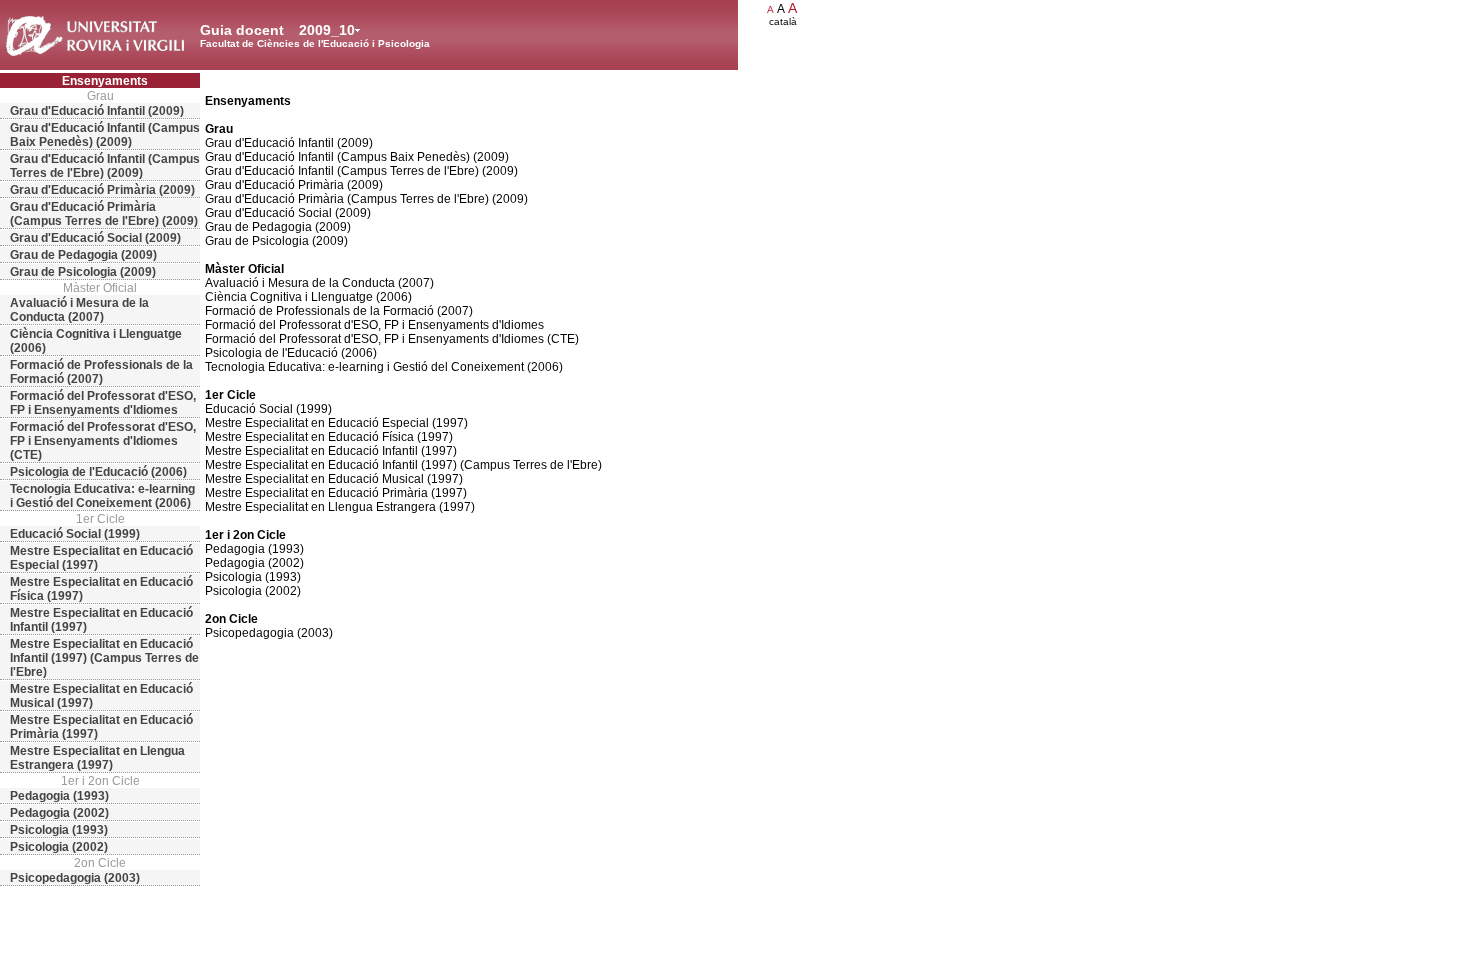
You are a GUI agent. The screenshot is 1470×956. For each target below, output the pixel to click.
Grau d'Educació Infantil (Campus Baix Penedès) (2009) (105, 135)
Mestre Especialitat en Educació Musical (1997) (101, 696)
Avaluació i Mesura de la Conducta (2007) (79, 310)
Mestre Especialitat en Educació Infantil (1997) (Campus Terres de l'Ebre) (104, 658)
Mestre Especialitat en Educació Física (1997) (101, 589)
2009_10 (327, 30)
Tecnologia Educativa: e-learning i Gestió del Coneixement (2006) (102, 496)
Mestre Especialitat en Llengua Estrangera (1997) (97, 758)
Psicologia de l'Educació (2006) (98, 472)
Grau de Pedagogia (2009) (83, 255)
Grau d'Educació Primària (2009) (102, 190)
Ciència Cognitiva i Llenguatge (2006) (96, 341)
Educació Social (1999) (75, 534)
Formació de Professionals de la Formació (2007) (101, 372)
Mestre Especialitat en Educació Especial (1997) (101, 558)
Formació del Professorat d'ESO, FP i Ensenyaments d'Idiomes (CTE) (103, 441)
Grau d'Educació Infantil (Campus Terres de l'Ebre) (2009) (105, 166)
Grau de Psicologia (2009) (83, 272)
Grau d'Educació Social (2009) (95, 238)
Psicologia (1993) (59, 830)
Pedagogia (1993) (59, 796)
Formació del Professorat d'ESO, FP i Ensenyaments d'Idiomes (103, 403)
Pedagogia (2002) (59, 813)
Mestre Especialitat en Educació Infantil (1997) (101, 620)
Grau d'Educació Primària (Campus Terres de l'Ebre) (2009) (104, 214)
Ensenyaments (105, 81)
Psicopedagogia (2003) (75, 878)
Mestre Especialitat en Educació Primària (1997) (101, 727)
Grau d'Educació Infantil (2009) (97, 111)
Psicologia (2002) (59, 847)
